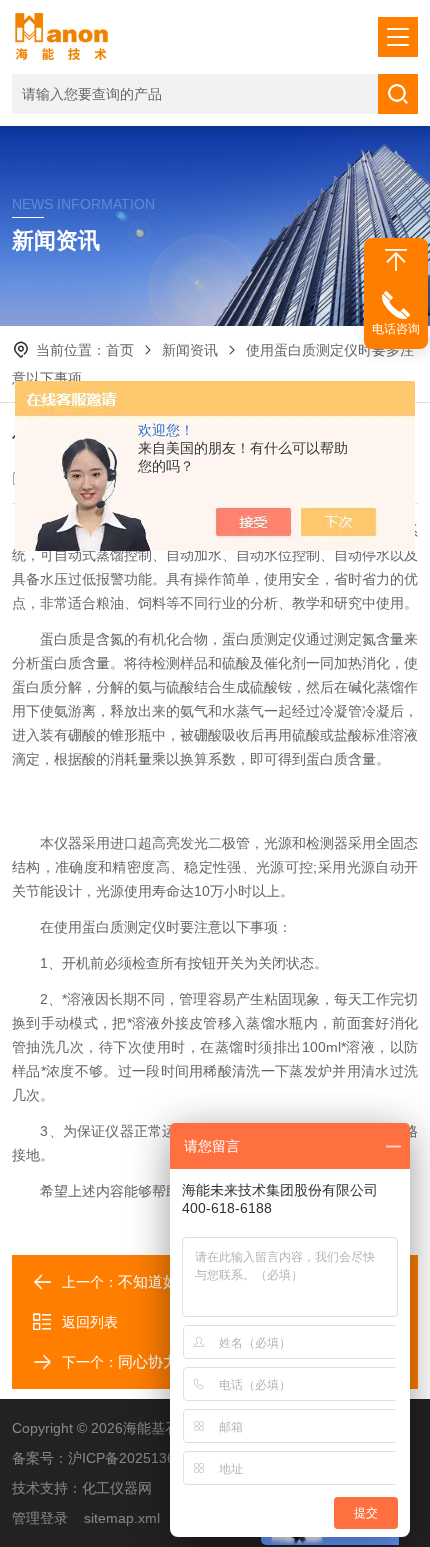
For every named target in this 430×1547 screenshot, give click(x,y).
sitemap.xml (122, 1518)
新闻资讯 (190, 350)
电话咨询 (396, 329)
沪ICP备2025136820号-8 (147, 1458)
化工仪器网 (117, 1488)
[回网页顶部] (396, 260)
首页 (120, 350)
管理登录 (40, 1518)
